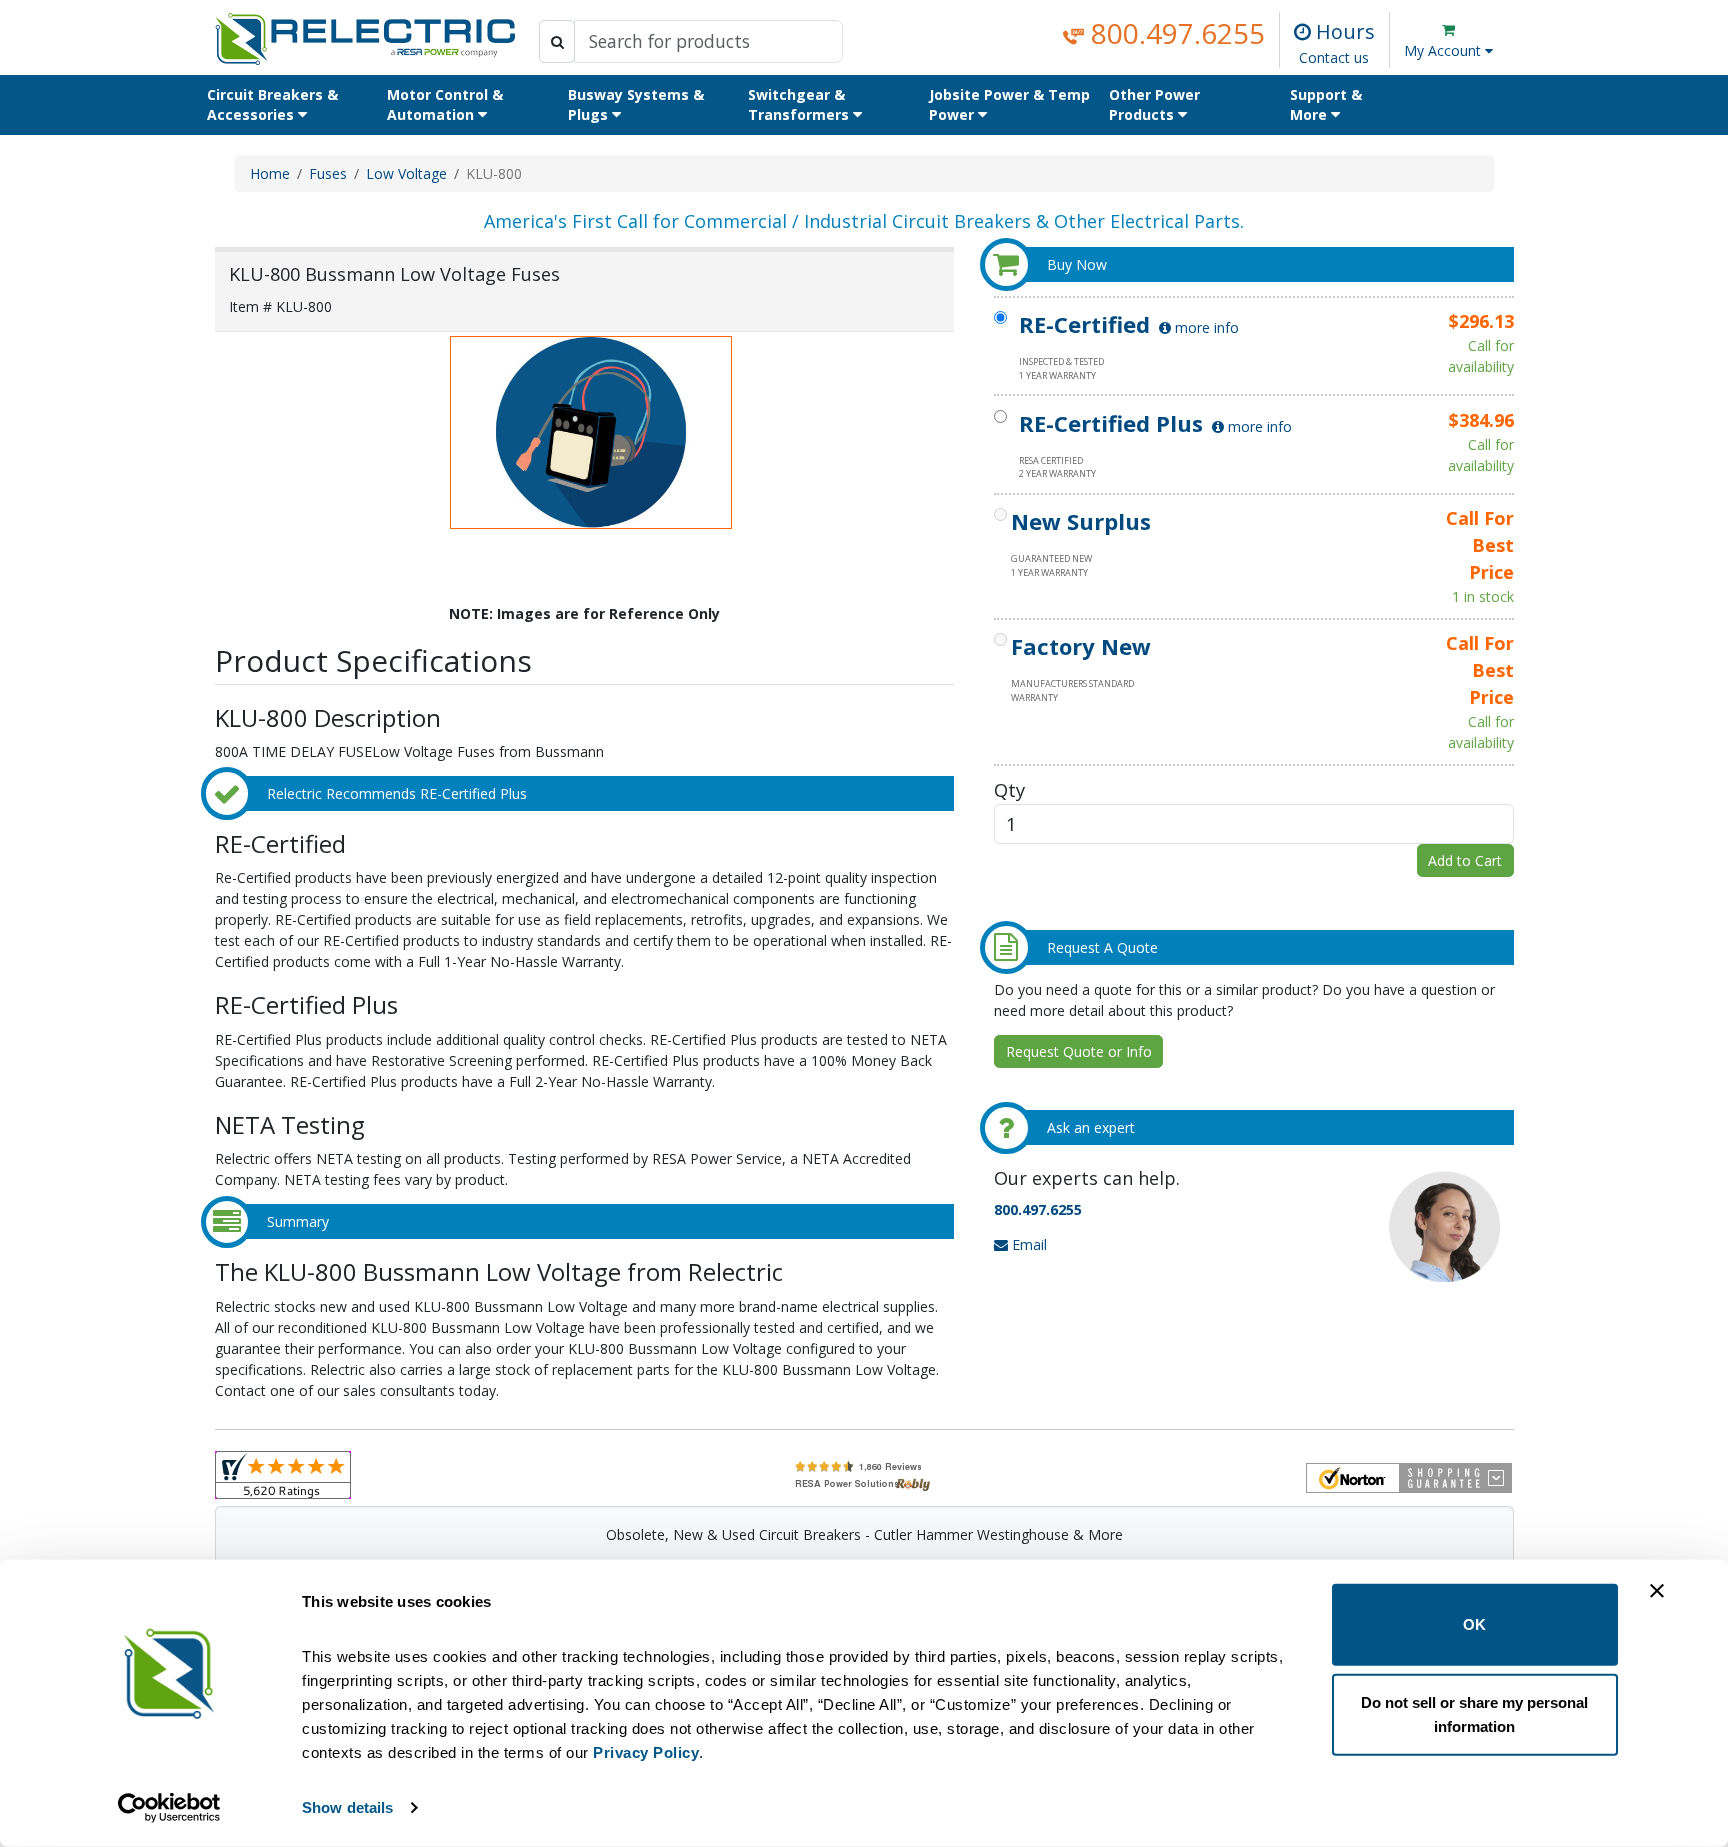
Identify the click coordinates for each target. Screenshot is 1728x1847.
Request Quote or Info (1079, 1051)
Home (270, 173)
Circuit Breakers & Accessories (272, 104)
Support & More (1326, 104)
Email (1027, 1244)
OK (1474, 1624)
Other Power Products (1154, 104)
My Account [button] (1444, 50)
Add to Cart (1465, 860)
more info (1205, 327)
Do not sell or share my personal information (1474, 1713)
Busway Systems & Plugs (636, 104)
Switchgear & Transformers (800, 104)
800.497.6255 (1174, 33)
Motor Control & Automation (445, 104)
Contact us (1334, 57)
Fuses (328, 173)
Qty (1009, 789)
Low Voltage (406, 173)
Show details (347, 1807)
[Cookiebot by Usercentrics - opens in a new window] (169, 1808)
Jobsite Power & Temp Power (1009, 104)
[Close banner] (1657, 1591)
